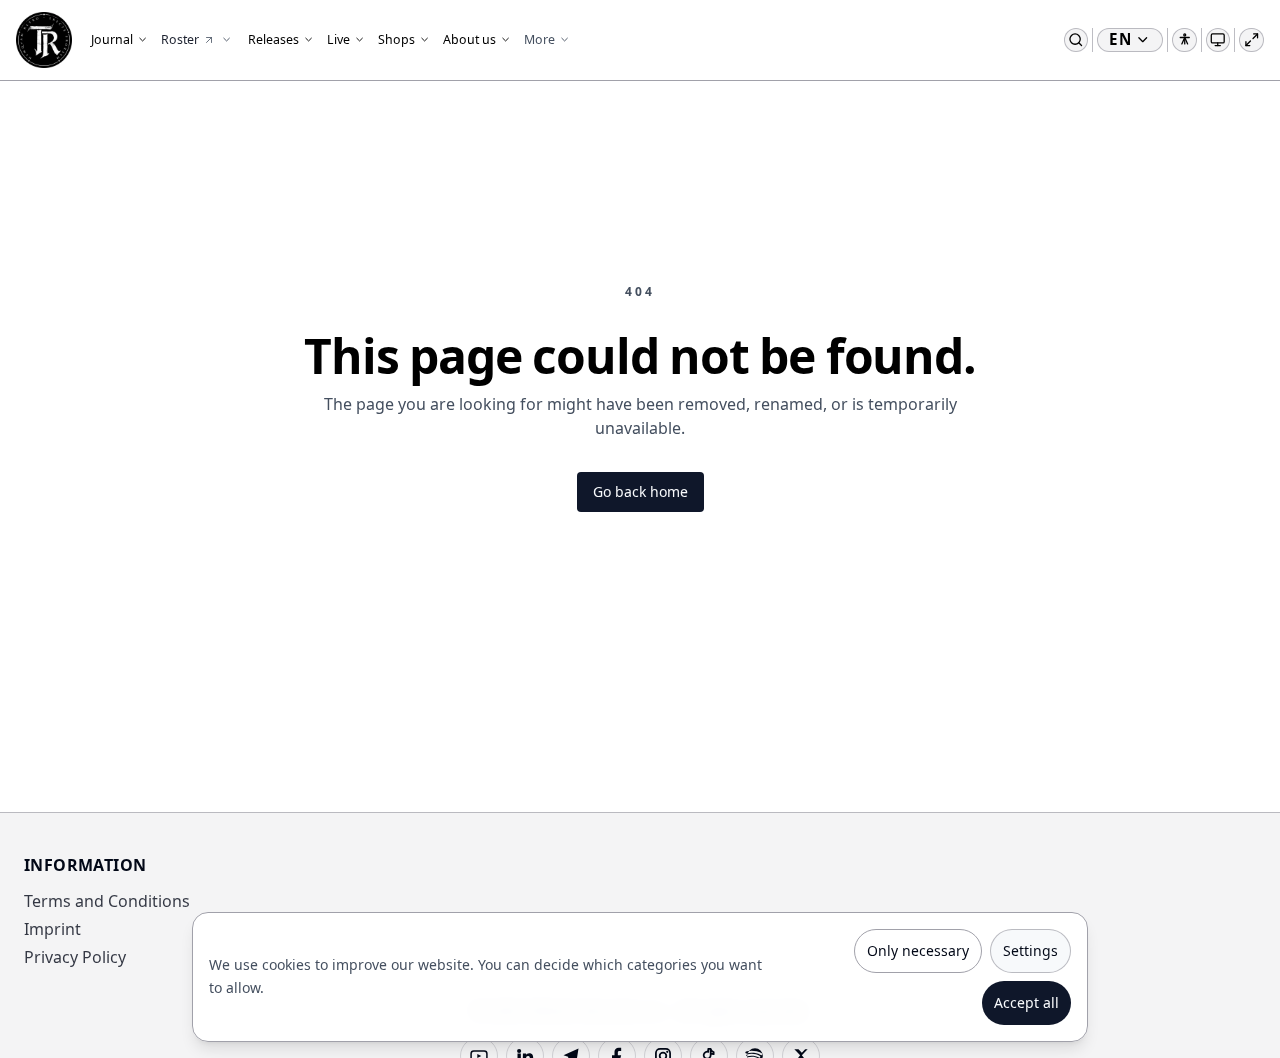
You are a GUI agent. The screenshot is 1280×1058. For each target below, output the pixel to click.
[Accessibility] (1184, 40)
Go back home (640, 491)
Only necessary (918, 950)
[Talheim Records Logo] (44, 40)
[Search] (1076, 40)
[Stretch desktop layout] (1251, 40)
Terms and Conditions (107, 901)
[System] (1218, 40)
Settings (1030, 950)
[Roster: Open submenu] (226, 40)
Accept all (1026, 1002)
